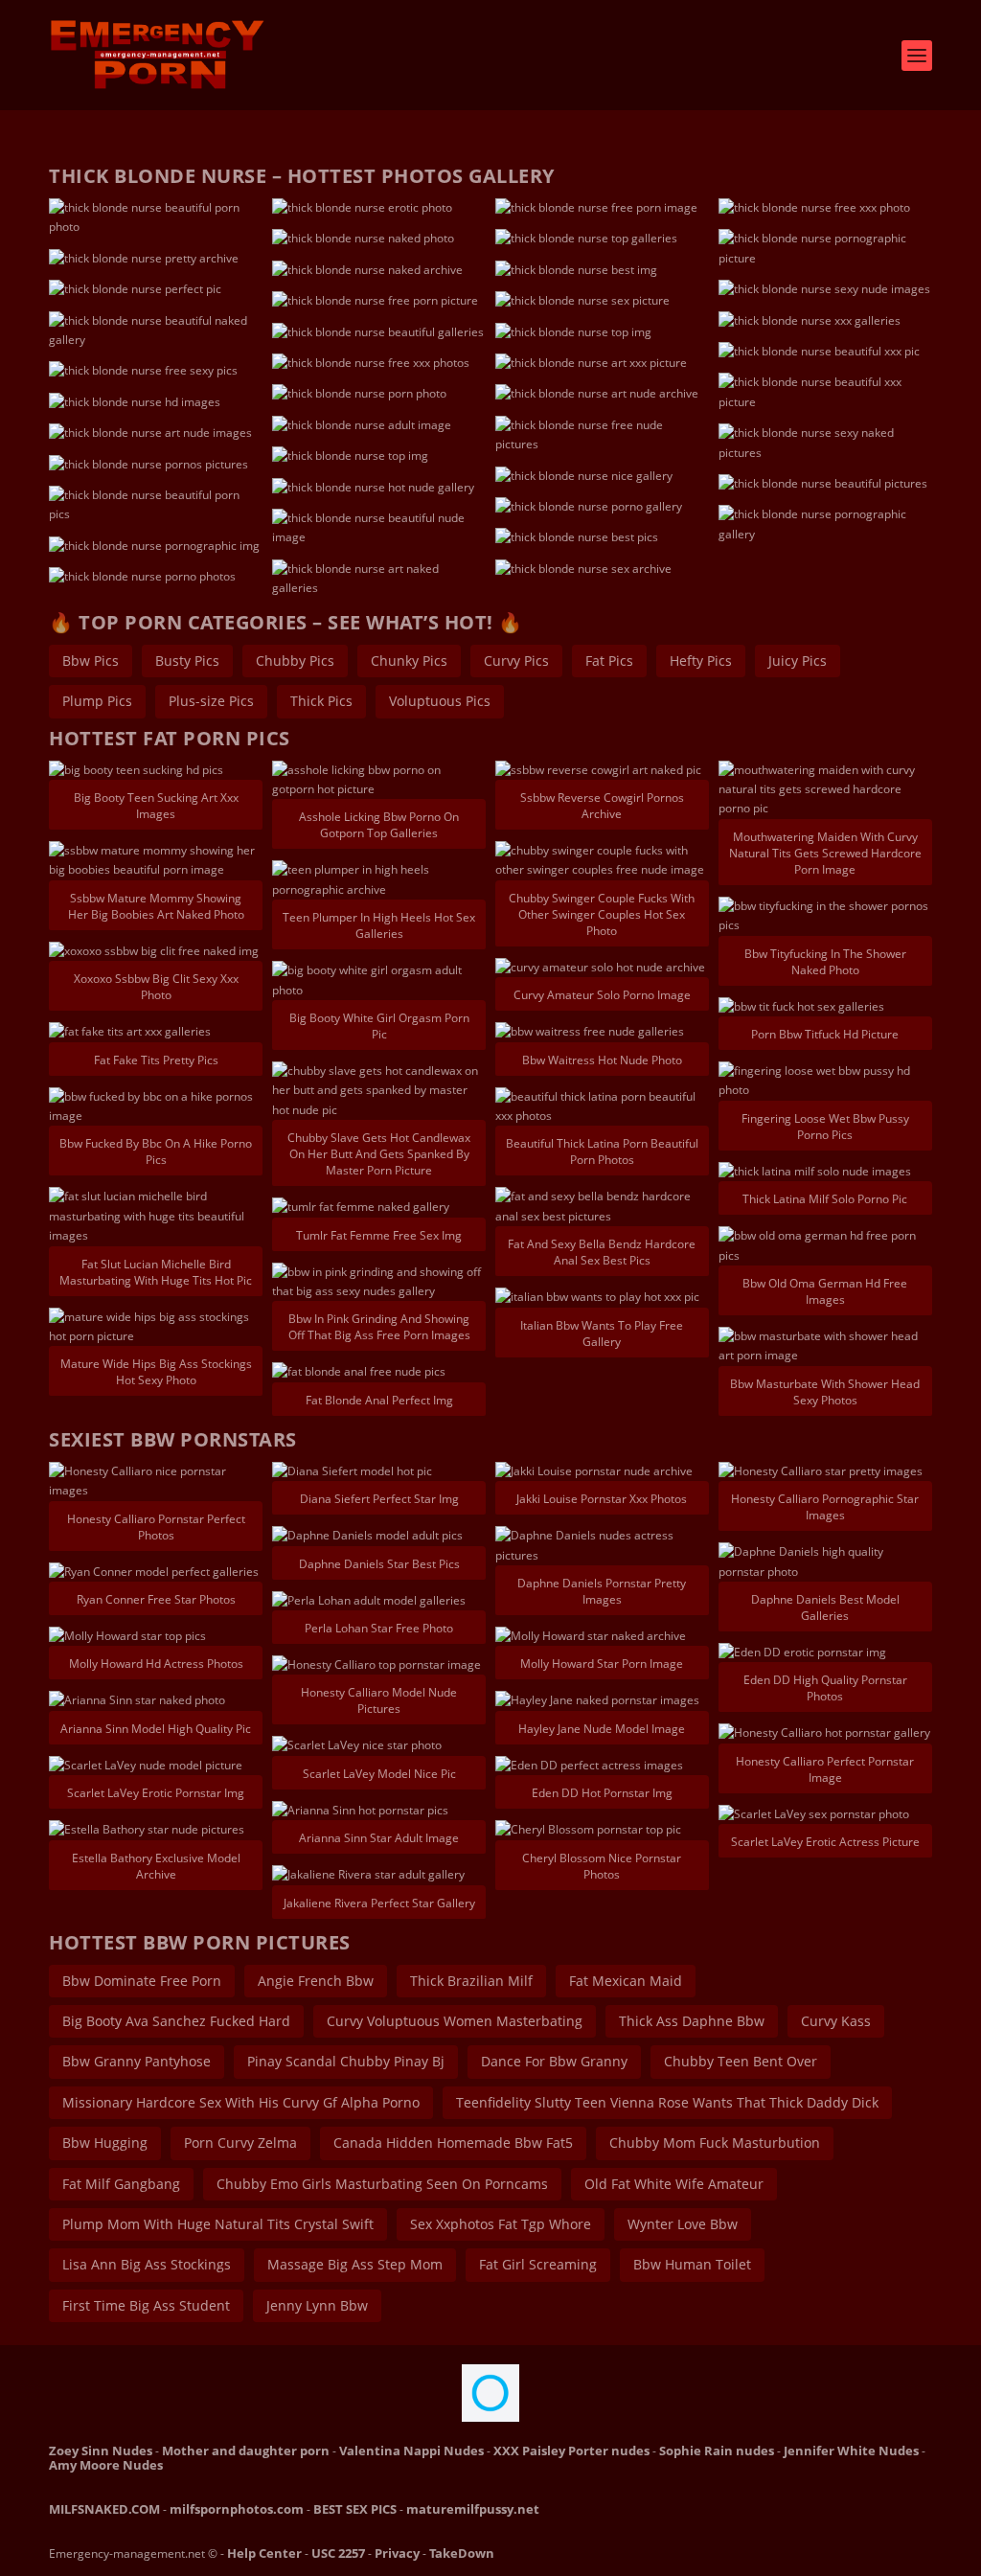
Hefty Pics (701, 661)
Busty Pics (187, 661)
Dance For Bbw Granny (554, 2061)
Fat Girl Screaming (538, 2264)
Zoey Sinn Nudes (101, 2451)
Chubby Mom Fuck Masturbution (715, 2143)
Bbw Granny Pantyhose (137, 2061)
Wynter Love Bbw (683, 2224)
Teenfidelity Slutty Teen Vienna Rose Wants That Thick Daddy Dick (667, 2102)
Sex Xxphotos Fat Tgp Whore (501, 2224)
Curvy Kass (836, 2021)
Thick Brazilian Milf (471, 1981)
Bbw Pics (91, 661)
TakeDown (462, 2553)
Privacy (397, 2553)
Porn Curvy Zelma (240, 2143)
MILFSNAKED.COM (104, 2509)
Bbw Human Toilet (692, 2264)
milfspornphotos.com (237, 2509)
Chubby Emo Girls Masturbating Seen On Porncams (382, 2184)
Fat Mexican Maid (626, 1981)
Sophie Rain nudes (717, 2451)
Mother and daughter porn (246, 2451)
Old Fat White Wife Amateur (674, 2184)
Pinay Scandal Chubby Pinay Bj (346, 2061)
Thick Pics (321, 701)
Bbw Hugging (105, 2143)
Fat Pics (609, 661)
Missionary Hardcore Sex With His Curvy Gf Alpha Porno (241, 2102)
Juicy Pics (798, 661)
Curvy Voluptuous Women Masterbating (455, 2021)
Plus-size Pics (211, 701)
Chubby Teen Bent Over (741, 2061)
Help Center (264, 2553)
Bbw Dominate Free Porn (142, 1981)
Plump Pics (97, 701)
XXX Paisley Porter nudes (571, 2451)
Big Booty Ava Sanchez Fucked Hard (176, 2021)
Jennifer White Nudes (851, 2451)
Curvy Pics (516, 661)
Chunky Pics (409, 661)
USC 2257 (338, 2553)
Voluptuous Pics (440, 701)
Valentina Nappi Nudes (411, 2451)
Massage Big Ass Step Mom (355, 2264)
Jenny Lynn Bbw (317, 2305)
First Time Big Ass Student (146, 2305)
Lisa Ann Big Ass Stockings (147, 2264)
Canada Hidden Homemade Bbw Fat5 (453, 2143)
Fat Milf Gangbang (121, 2184)
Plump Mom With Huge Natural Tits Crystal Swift (218, 2224)
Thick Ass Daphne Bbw (692, 2021)
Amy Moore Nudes (106, 2465)
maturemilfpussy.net (473, 2509)
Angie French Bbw (316, 1981)
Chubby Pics (295, 661)
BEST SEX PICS (355, 2509)
